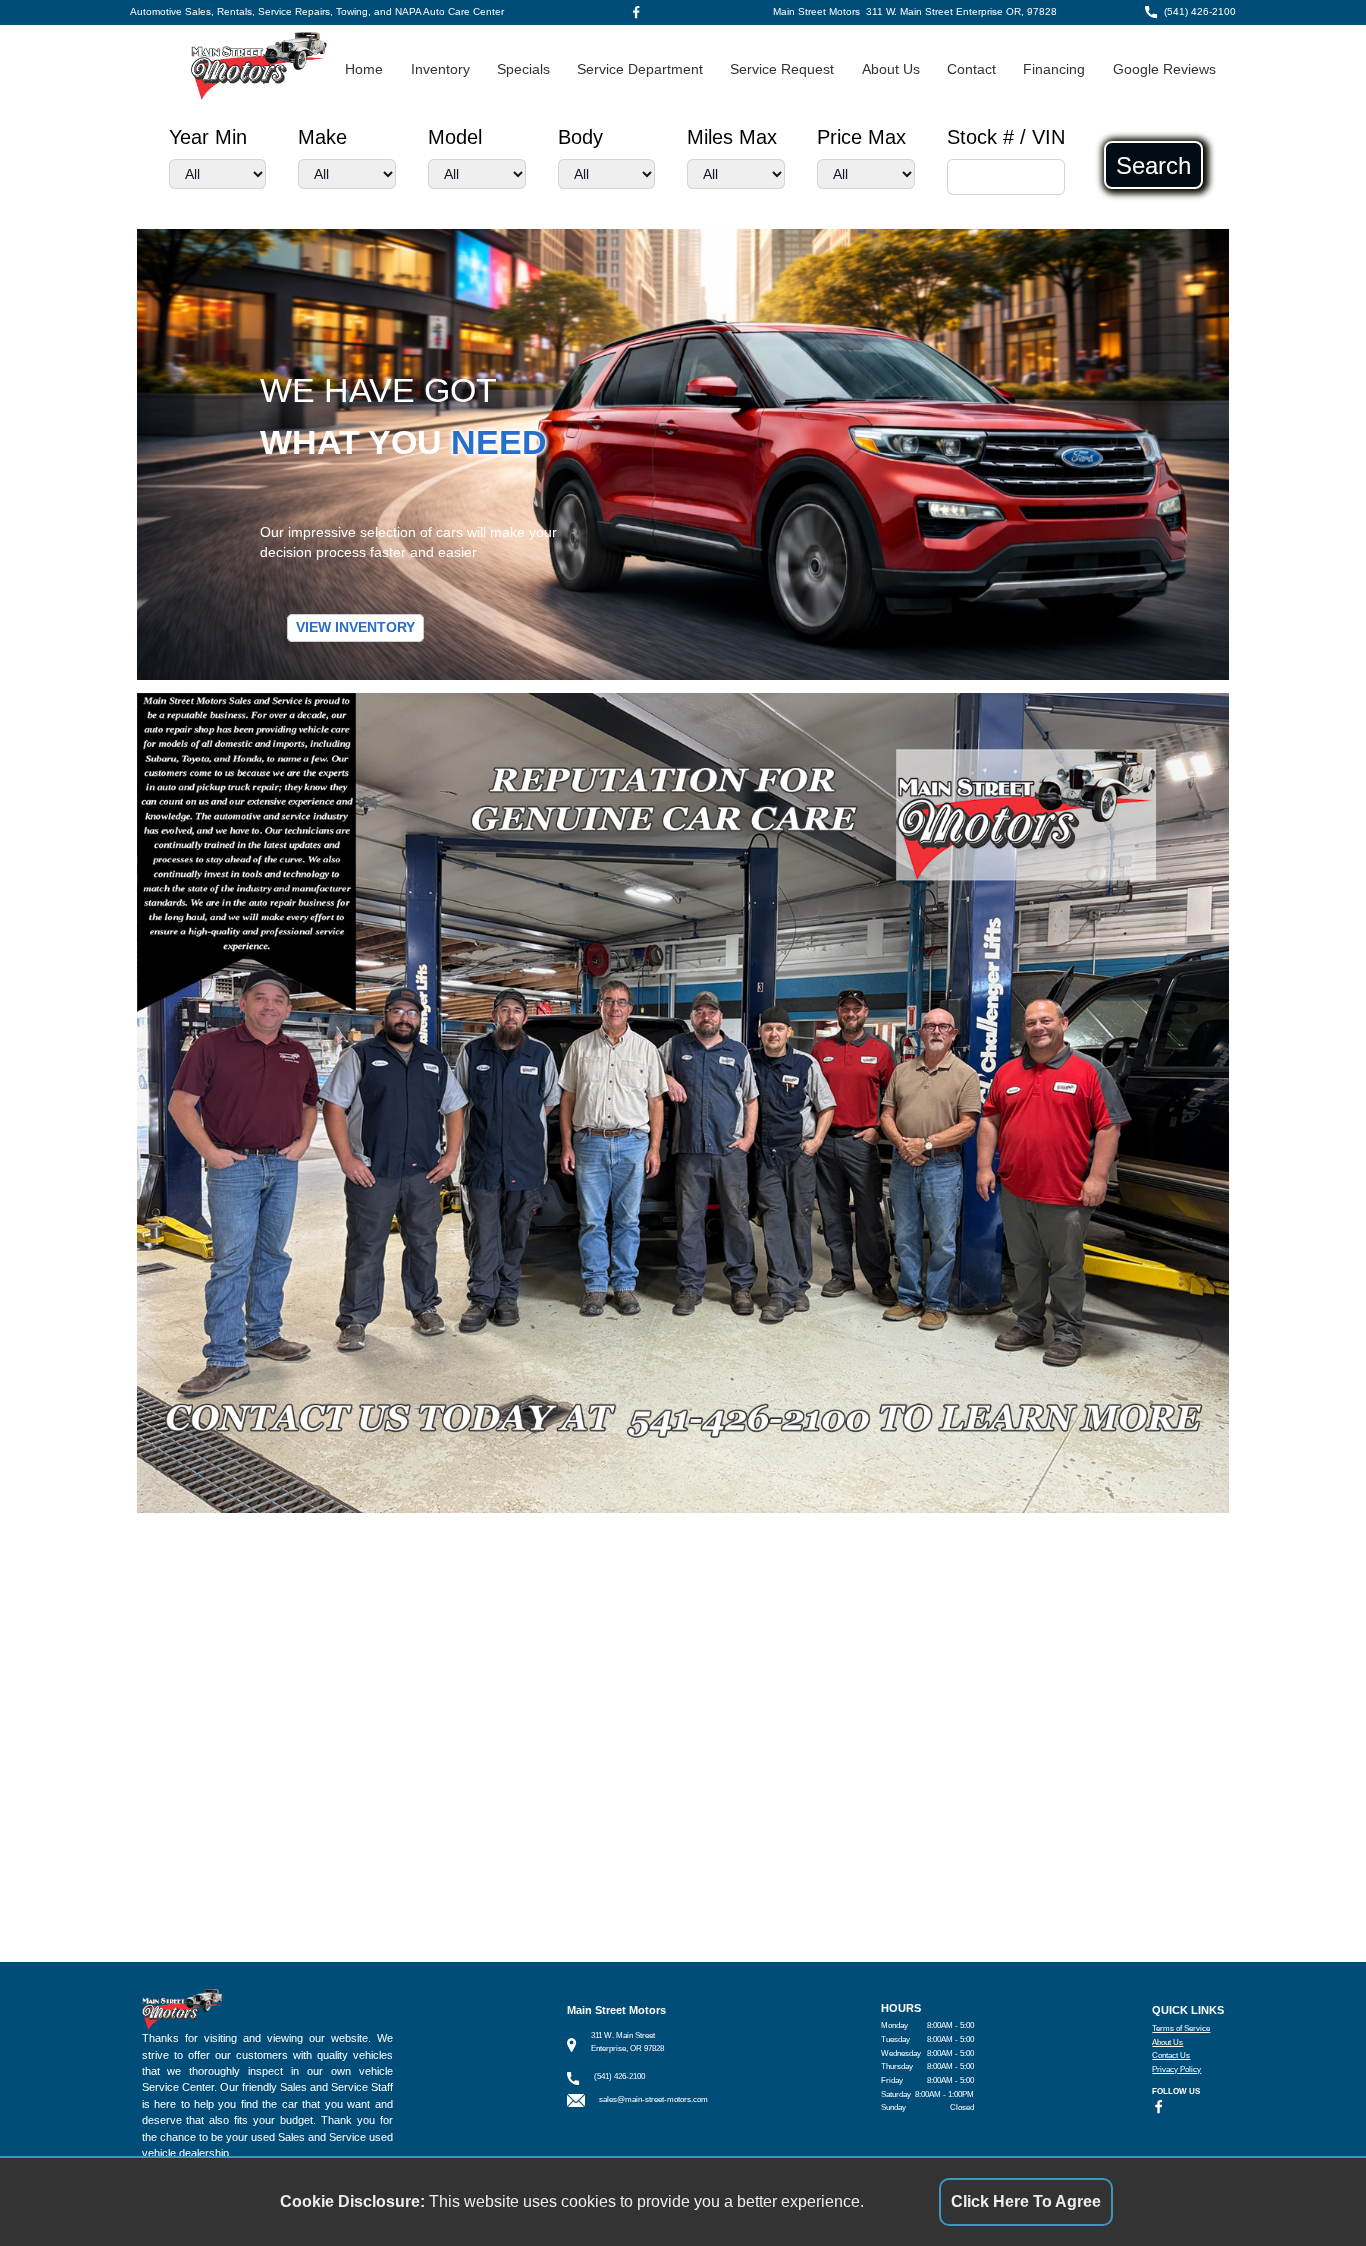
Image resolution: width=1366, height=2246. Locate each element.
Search (1153, 165)
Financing (1054, 69)
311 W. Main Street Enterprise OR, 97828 (961, 11)
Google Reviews (1164, 69)
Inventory (440, 69)
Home (364, 69)
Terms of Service (1181, 2028)
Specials (523, 69)
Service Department (640, 69)
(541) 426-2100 (1200, 11)
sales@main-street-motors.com (653, 2099)
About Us (891, 69)
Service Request (782, 69)
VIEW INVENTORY (355, 627)
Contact (971, 69)
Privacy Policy (1176, 2069)
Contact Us (1171, 2055)
